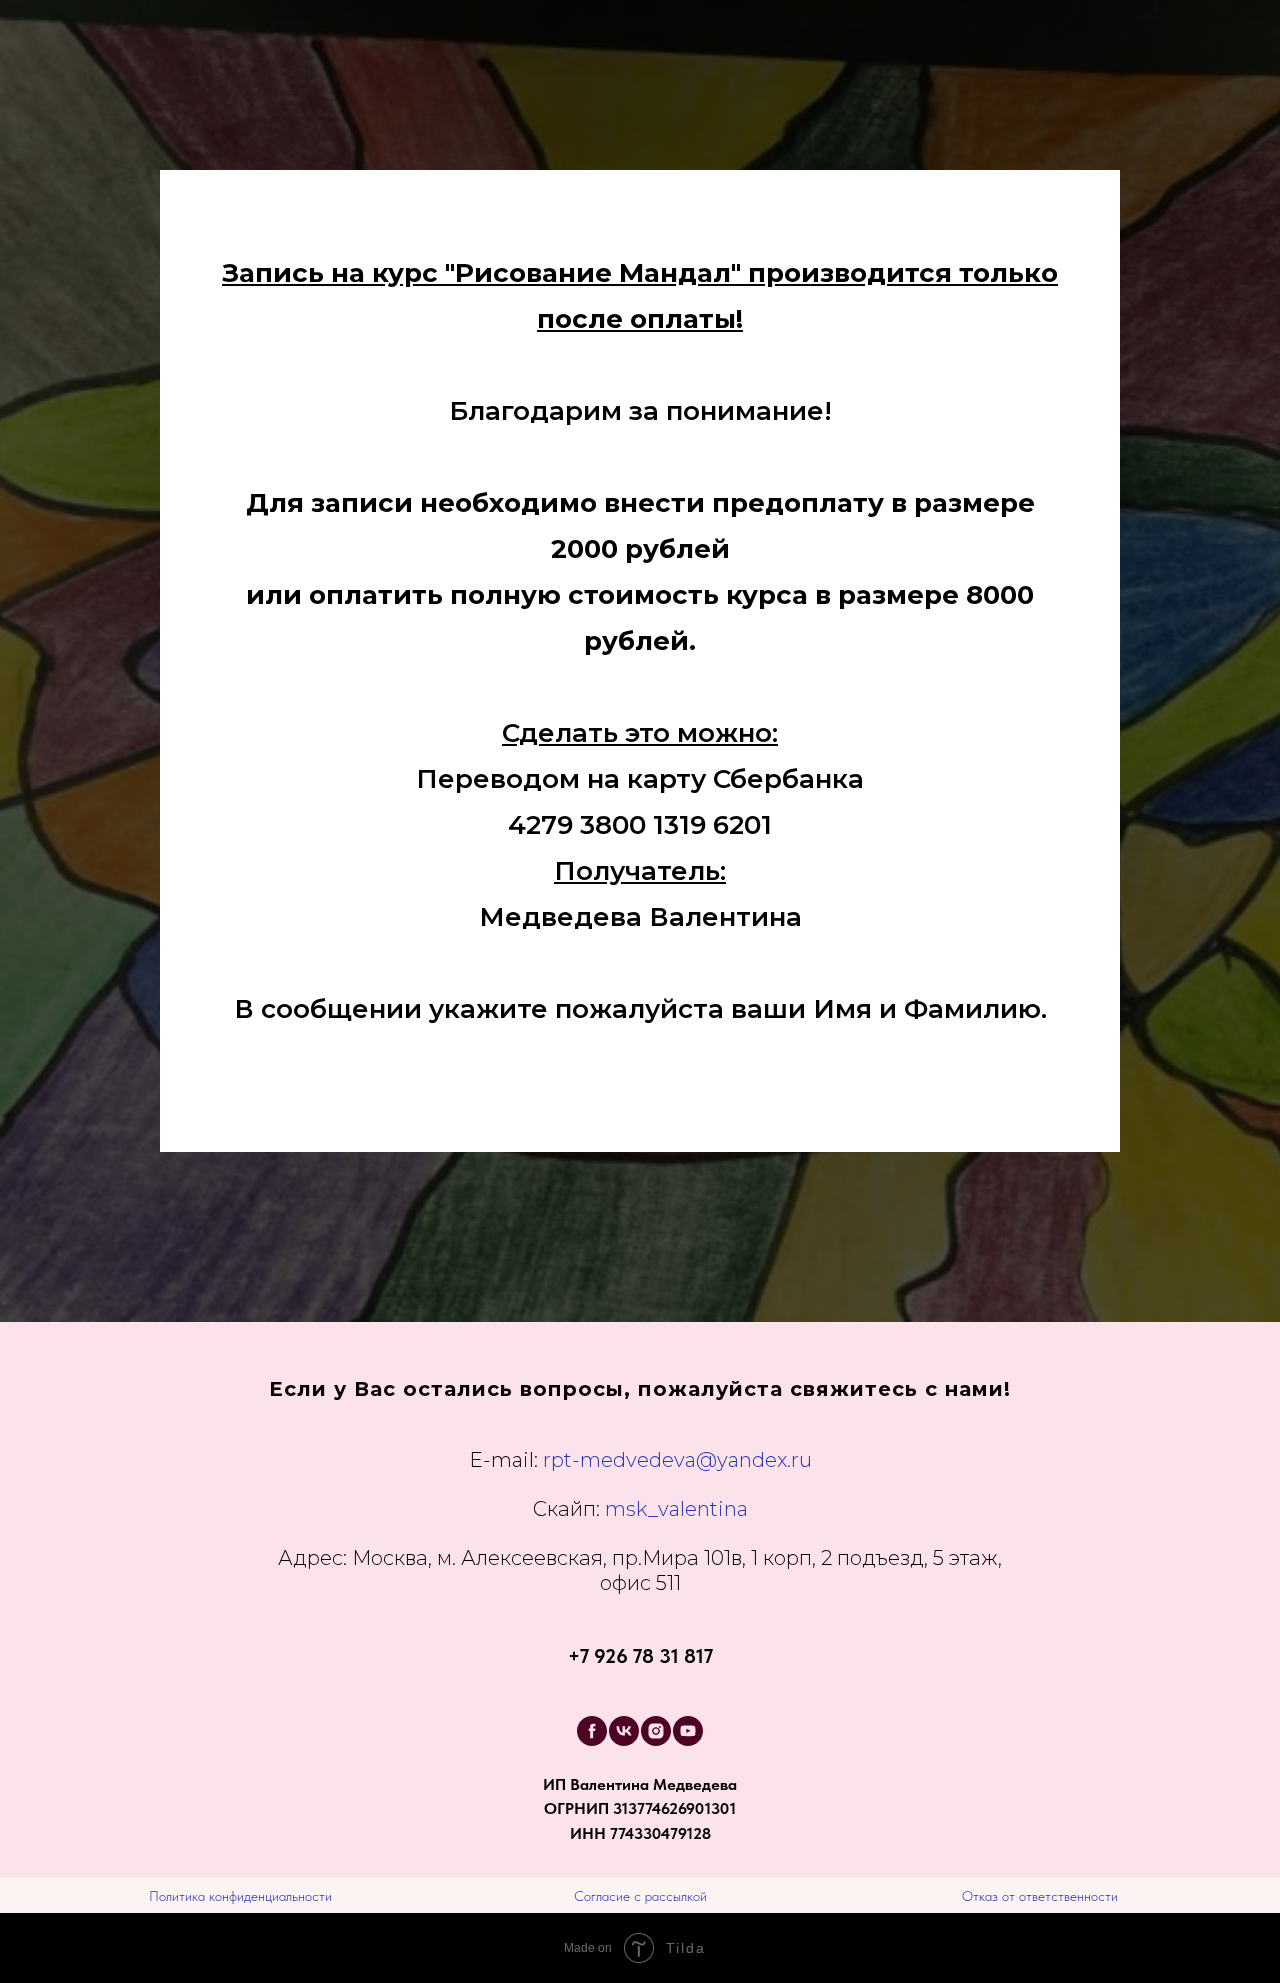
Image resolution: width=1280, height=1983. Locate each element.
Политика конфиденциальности (240, 1896)
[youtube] (688, 1731)
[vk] (624, 1731)
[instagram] (656, 1731)
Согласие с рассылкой (640, 1896)
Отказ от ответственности (1040, 1896)
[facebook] (592, 1731)
